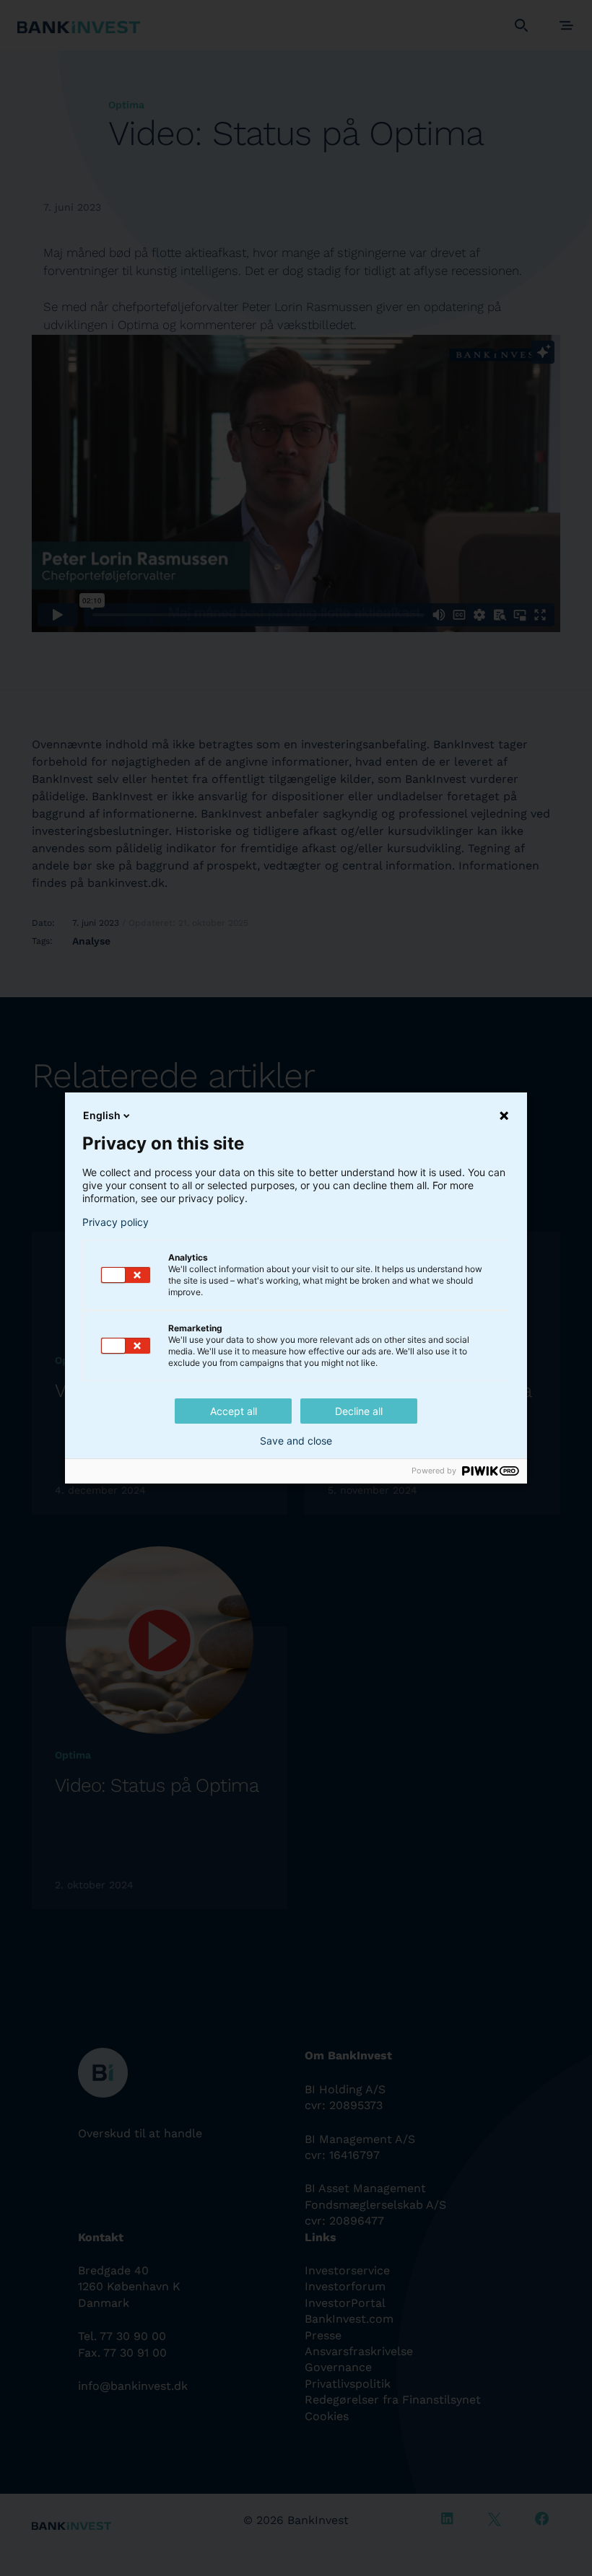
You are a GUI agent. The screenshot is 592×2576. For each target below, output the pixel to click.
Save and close (296, 1441)
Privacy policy (116, 1222)
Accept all (234, 1411)
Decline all (359, 1411)
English (102, 1115)
